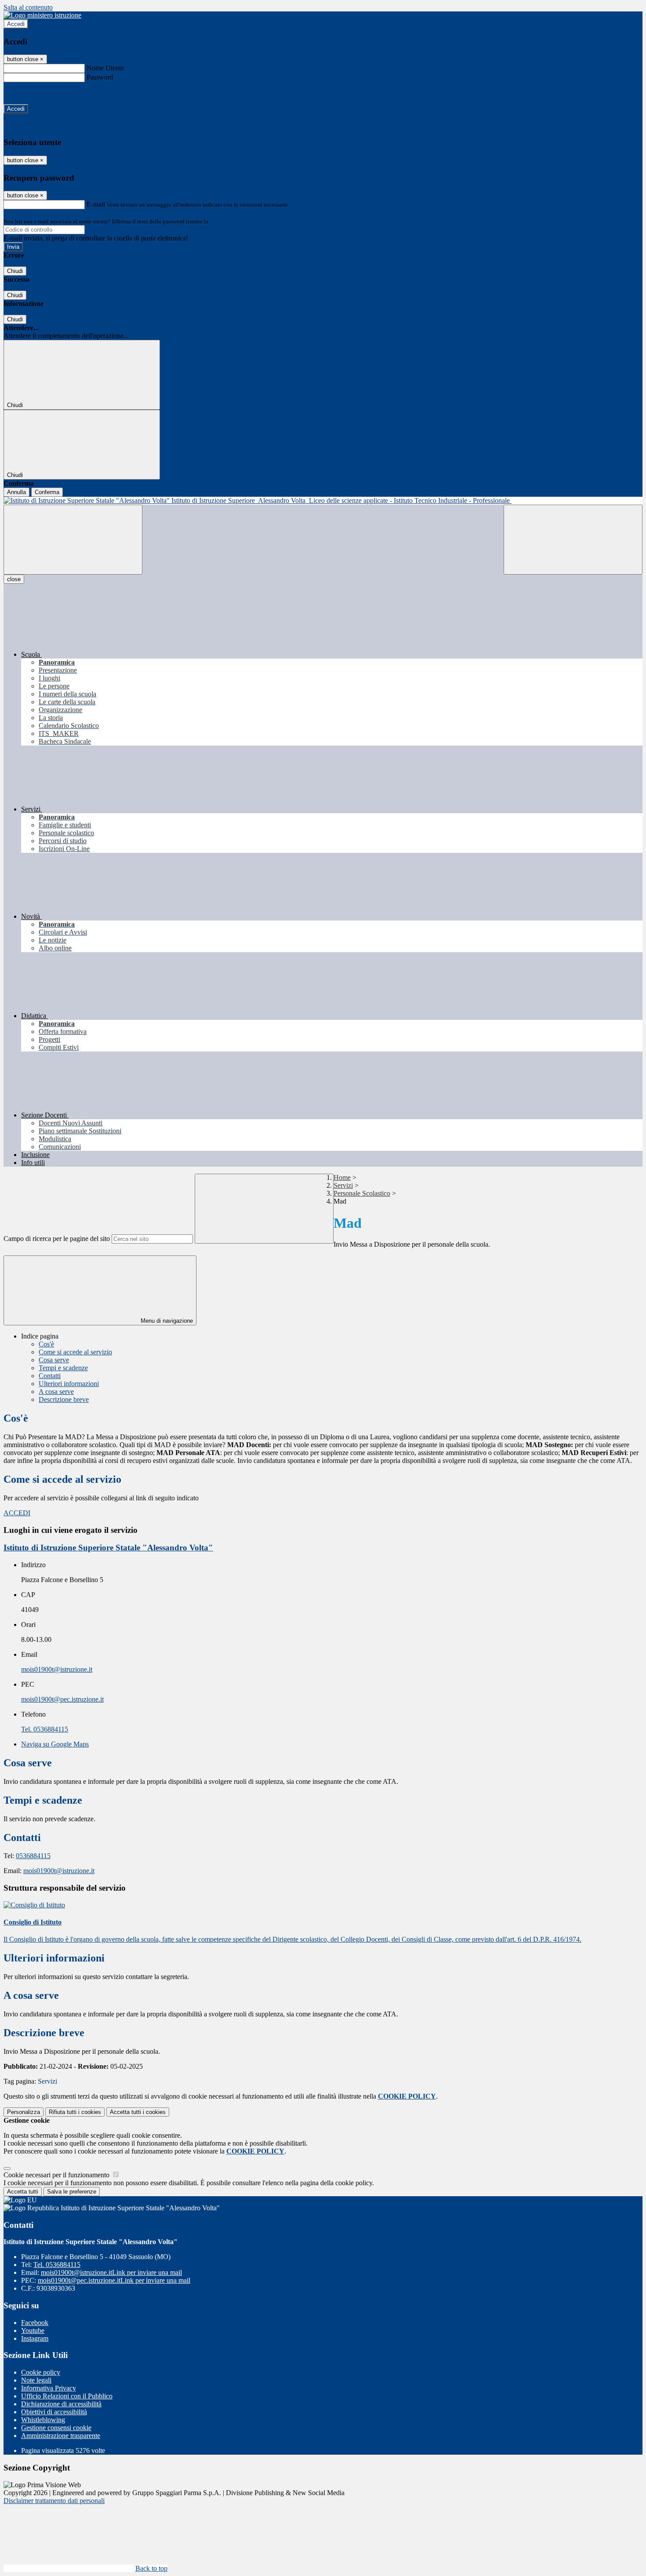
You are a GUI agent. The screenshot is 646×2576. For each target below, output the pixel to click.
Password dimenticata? (35, 93)
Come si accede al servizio (75, 1352)
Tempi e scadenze (63, 1368)
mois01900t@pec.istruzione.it (62, 1699)
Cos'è (46, 1344)
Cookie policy (41, 2372)
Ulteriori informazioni (69, 1384)
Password (100, 77)
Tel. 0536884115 (45, 1729)
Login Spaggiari (229, 221)
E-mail (96, 204)
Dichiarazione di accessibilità (61, 2404)
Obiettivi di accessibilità (54, 2412)
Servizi (343, 1185)
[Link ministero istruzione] (42, 15)
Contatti (50, 1376)
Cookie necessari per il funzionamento (57, 2175)
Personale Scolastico (362, 1193)
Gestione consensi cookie (56, 2428)
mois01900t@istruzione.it (57, 1669)
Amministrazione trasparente (61, 2436)
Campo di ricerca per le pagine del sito (57, 1239)
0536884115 (33, 1856)
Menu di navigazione (166, 1321)
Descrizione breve (64, 1399)
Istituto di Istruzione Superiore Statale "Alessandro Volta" (108, 1548)
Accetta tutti (138, 2112)
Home (342, 1177)
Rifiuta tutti (75, 2112)
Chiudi (15, 271)
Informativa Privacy (49, 2388)
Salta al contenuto (28, 7)
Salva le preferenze (72, 2192)
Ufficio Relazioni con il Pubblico (67, 2396)
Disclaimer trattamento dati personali (54, 2501)
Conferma (47, 492)
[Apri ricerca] (573, 540)
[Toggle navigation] (73, 540)
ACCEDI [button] (17, 1513)
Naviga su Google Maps (55, 1744)
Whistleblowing (43, 2420)
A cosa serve (56, 1392)
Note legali (36, 2380)
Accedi (16, 24)
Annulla (16, 492)
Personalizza (24, 2112)
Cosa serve (54, 1360)
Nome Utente (105, 68)
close (14, 579)
